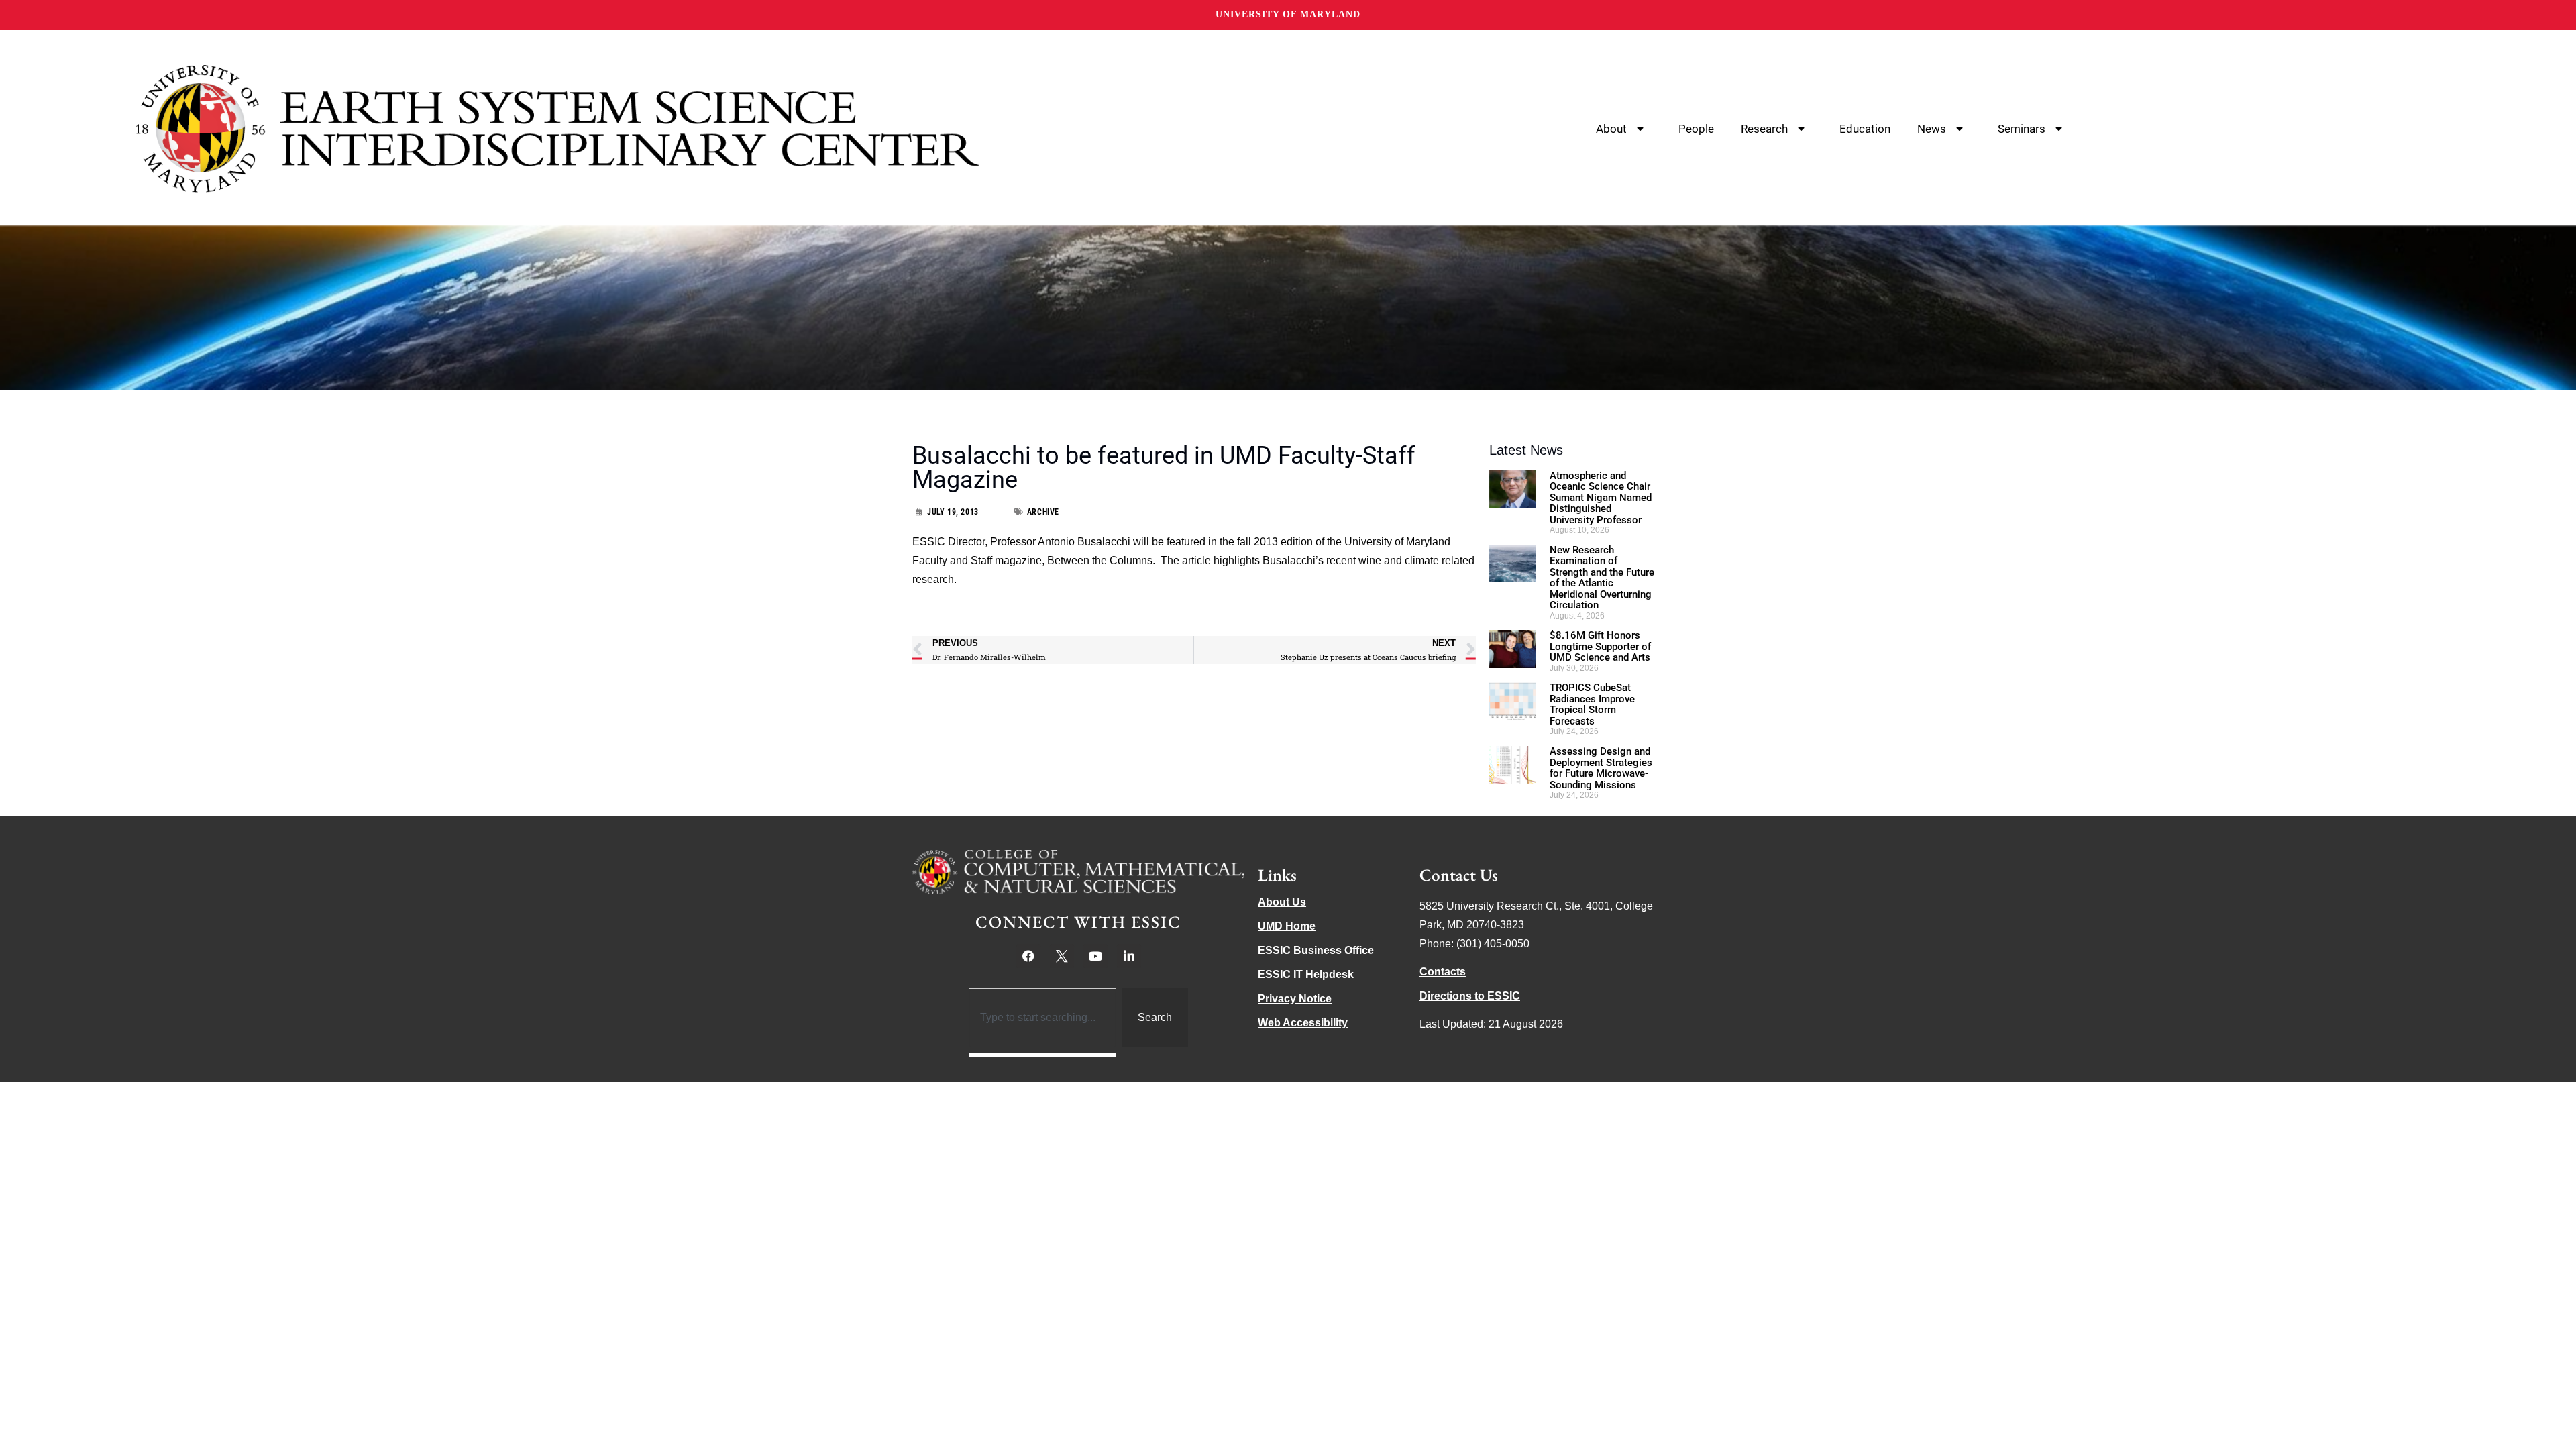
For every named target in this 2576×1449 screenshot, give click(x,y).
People (1696, 129)
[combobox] (1043, 1018)
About (1611, 129)
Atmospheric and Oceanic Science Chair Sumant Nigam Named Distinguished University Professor (1601, 498)
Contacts (1443, 972)
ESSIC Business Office (1316, 950)
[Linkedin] (1129, 956)
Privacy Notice (1295, 999)
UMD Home (1287, 926)
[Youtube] (1095, 956)
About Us (1282, 902)
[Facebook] (1028, 956)
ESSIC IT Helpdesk (1306, 974)
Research (1764, 129)
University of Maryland (1288, 14)
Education (1865, 129)
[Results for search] (1043, 1055)
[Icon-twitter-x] (1062, 956)
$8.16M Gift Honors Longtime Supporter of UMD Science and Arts (1600, 646)
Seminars (2022, 129)
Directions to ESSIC (1470, 996)
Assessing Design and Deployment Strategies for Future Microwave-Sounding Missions (1601, 768)
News (1932, 129)
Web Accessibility (1303, 1023)
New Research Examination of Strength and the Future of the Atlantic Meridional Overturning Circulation (1602, 578)
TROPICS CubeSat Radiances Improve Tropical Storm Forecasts (1592, 704)
